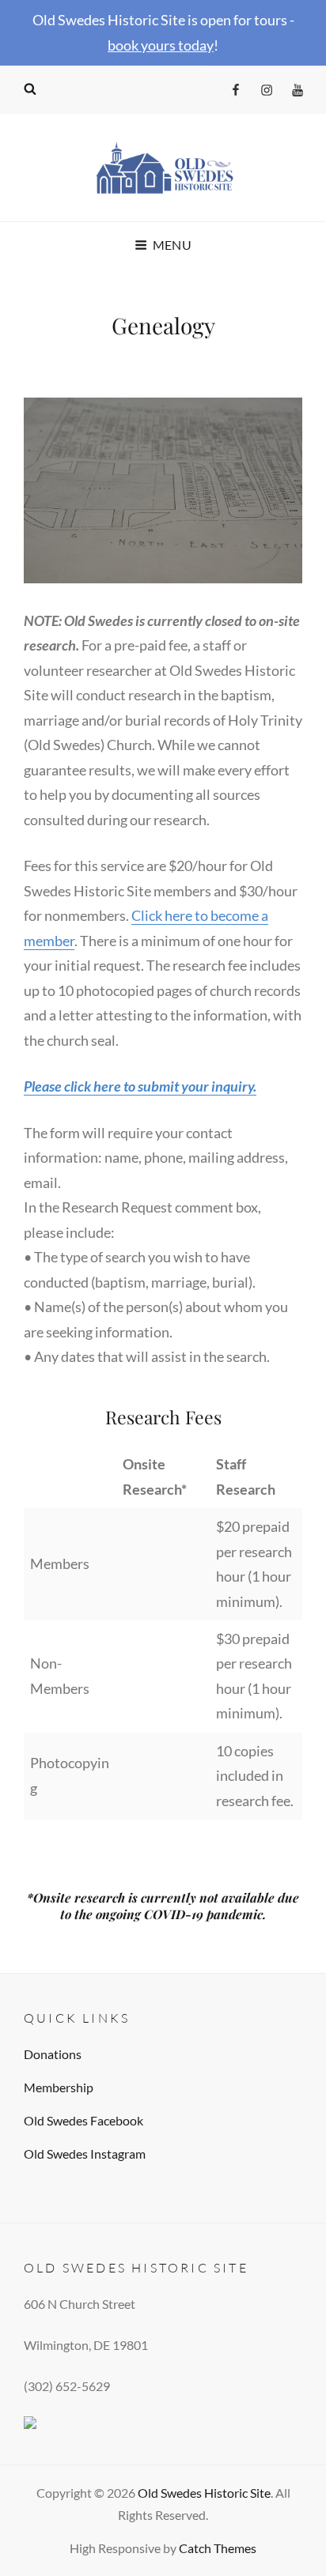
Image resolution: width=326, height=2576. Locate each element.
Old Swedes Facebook (83, 2120)
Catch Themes (218, 2548)
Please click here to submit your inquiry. (140, 1086)
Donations (53, 2054)
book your (138, 45)
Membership (59, 2087)
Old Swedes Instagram (85, 2154)
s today (191, 45)
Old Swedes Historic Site (204, 2493)
